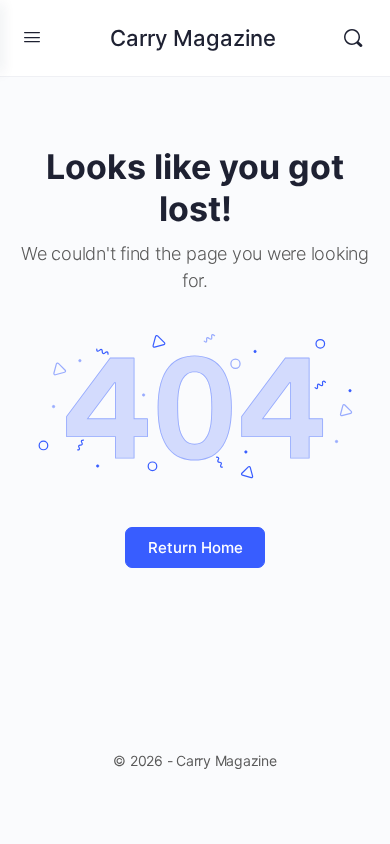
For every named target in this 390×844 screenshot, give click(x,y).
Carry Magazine (193, 38)
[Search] (353, 38)
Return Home (195, 547)
